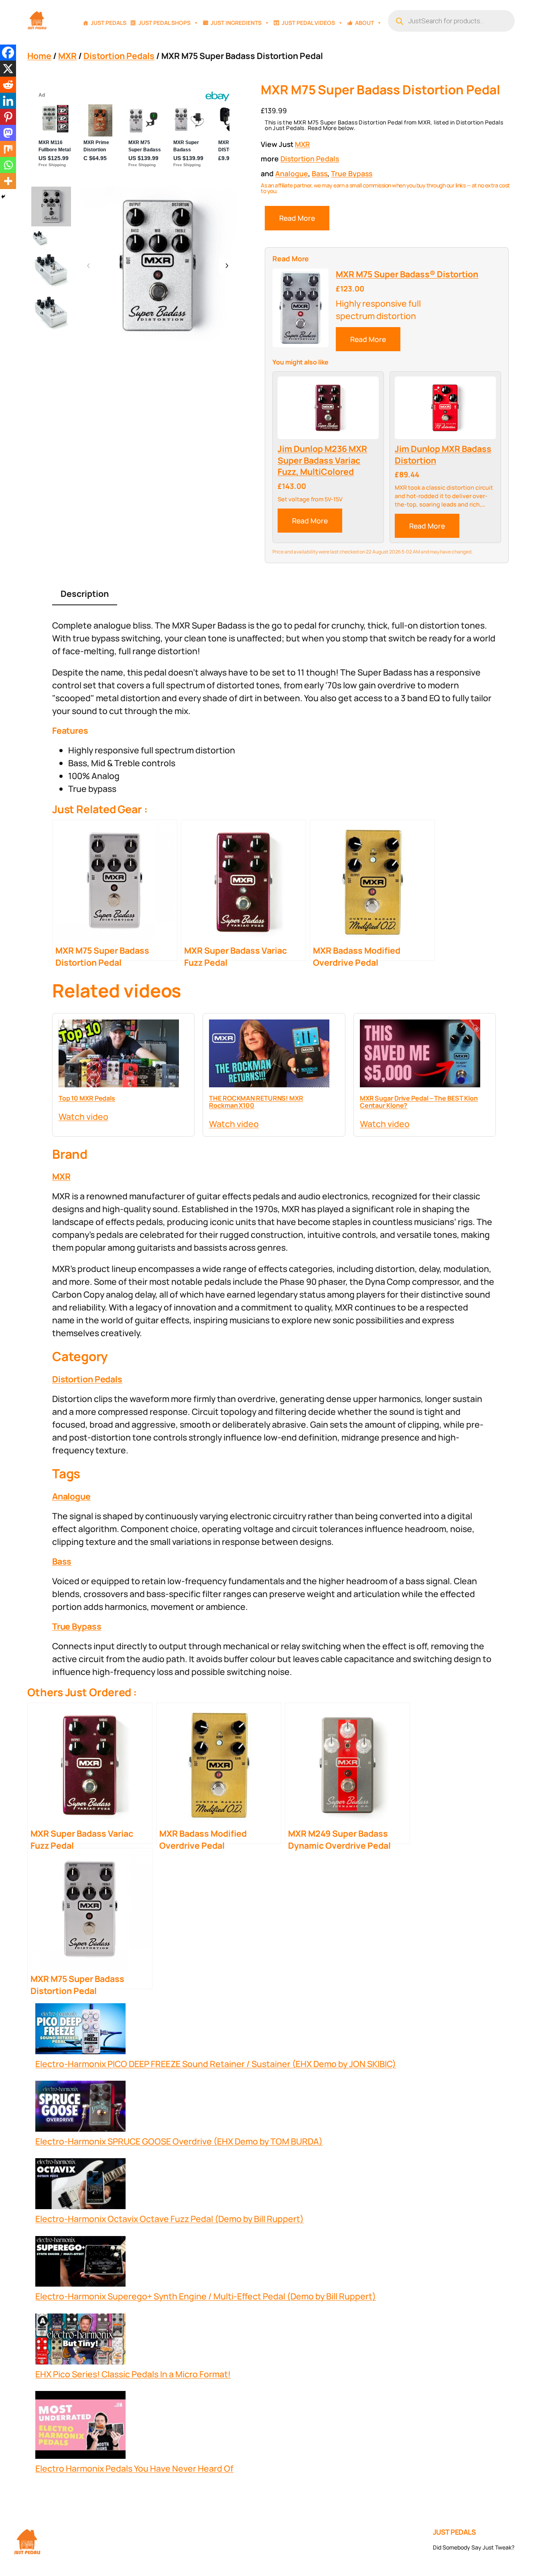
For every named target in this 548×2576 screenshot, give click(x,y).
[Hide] (3, 197)
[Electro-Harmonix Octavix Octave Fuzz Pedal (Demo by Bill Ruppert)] (80, 2185)
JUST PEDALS (455, 2532)
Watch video (83, 1116)
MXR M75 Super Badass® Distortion (407, 274)
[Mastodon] (8, 133)
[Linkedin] (8, 101)
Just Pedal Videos (308, 23)
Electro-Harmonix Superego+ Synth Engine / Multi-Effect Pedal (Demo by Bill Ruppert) (206, 2296)
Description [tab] (85, 593)
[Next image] (227, 266)
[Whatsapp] (8, 165)
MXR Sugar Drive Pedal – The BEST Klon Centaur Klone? (419, 1102)
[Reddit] (8, 85)
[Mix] (8, 149)
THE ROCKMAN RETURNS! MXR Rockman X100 (256, 1102)
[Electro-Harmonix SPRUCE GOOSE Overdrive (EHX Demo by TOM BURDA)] (80, 2108)
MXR (67, 56)
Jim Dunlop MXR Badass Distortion (443, 455)
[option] (40, 238)
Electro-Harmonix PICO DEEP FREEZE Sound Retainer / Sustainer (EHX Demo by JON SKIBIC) (216, 2064)
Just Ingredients (236, 23)
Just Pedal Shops (164, 23)
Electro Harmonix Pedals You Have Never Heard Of (134, 2468)
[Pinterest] (8, 117)
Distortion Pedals (119, 56)
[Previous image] (89, 266)
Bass (320, 173)
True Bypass (352, 173)
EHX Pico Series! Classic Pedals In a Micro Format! (133, 2374)
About (364, 23)
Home (39, 56)
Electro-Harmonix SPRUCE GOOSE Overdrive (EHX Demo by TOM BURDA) (179, 2141)
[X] (8, 69)
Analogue (292, 173)
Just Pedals (109, 23)
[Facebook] (8, 53)
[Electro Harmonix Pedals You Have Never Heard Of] (80, 2426)
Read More (297, 218)
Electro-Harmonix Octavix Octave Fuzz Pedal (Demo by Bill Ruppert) (169, 2219)
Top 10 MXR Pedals (87, 1098)
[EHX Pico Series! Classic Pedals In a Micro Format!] (80, 2341)
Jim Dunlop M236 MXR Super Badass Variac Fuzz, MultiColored (322, 460)
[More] (8, 181)
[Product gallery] (158, 266)
